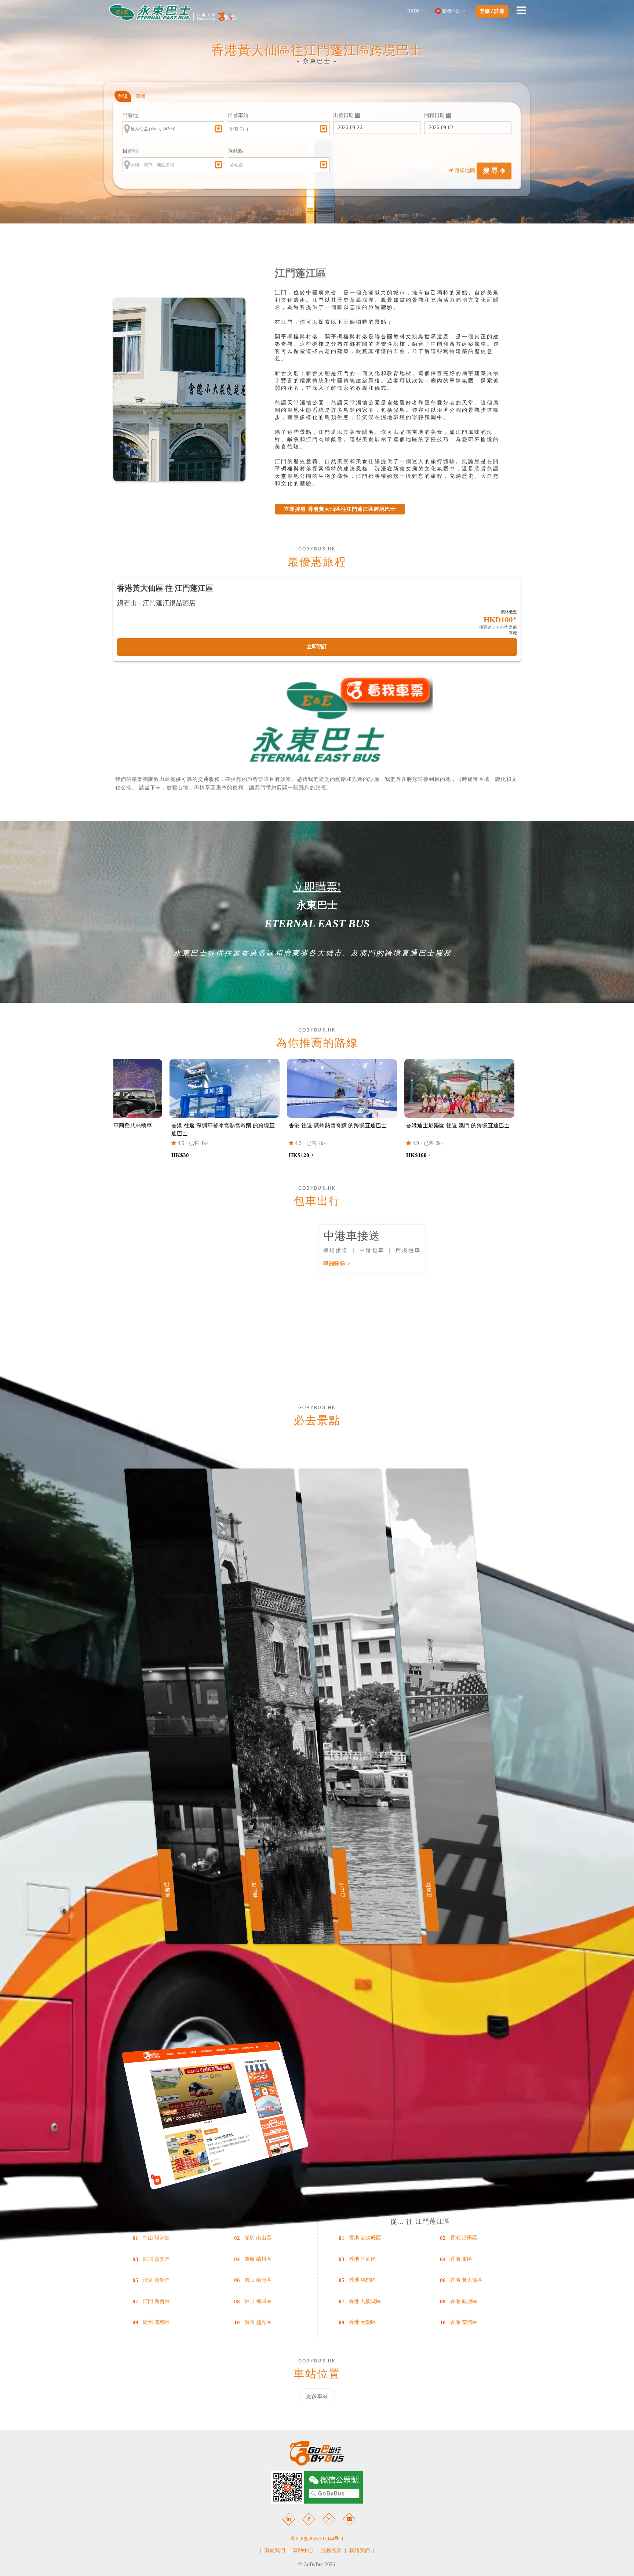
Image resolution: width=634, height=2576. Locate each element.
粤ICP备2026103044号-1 (317, 2539)
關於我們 (275, 2550)
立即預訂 (317, 647)
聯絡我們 (360, 2550)
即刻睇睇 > (337, 1264)
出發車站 (238, 115)
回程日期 (435, 115)
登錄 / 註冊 (492, 11)
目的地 (130, 151)
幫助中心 (303, 2550)
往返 (123, 96)
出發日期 (344, 115)
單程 (141, 96)
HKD (413, 11)
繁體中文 (451, 11)
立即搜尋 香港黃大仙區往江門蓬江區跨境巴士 (340, 509)
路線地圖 (465, 170)
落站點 (236, 151)
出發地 (130, 115)
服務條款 (331, 2550)
